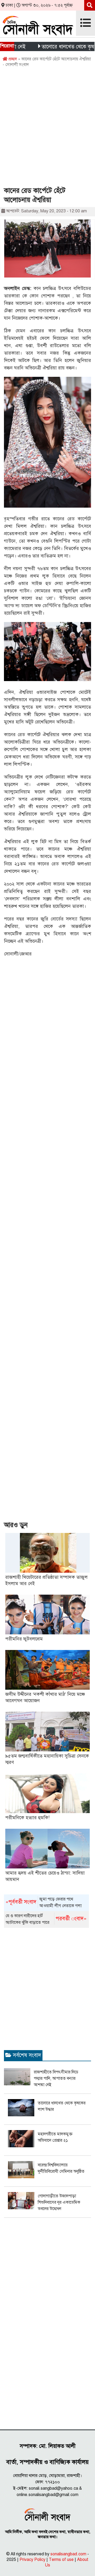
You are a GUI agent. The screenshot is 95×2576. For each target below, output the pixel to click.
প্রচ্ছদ (12, 59)
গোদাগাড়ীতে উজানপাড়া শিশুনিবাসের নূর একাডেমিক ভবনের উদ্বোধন (59, 2202)
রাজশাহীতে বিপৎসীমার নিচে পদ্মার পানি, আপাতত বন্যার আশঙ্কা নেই (56, 2078)
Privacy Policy (32, 2560)
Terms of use (61, 2560)
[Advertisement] (47, 129)
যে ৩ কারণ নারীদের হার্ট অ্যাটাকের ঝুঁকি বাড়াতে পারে (46, 1919)
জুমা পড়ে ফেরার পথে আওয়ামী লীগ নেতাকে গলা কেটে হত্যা (44, 1903)
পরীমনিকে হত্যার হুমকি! (27, 1818)
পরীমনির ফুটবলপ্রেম (24, 1639)
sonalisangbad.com (68, 2554)
